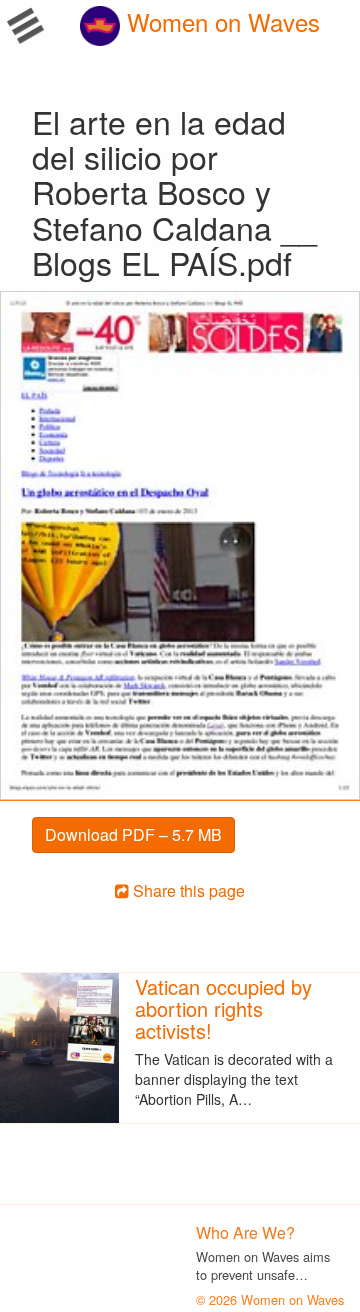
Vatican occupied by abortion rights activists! (223, 1008)
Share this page (187, 890)
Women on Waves (220, 21)
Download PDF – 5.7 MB (133, 834)
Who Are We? (245, 1232)
